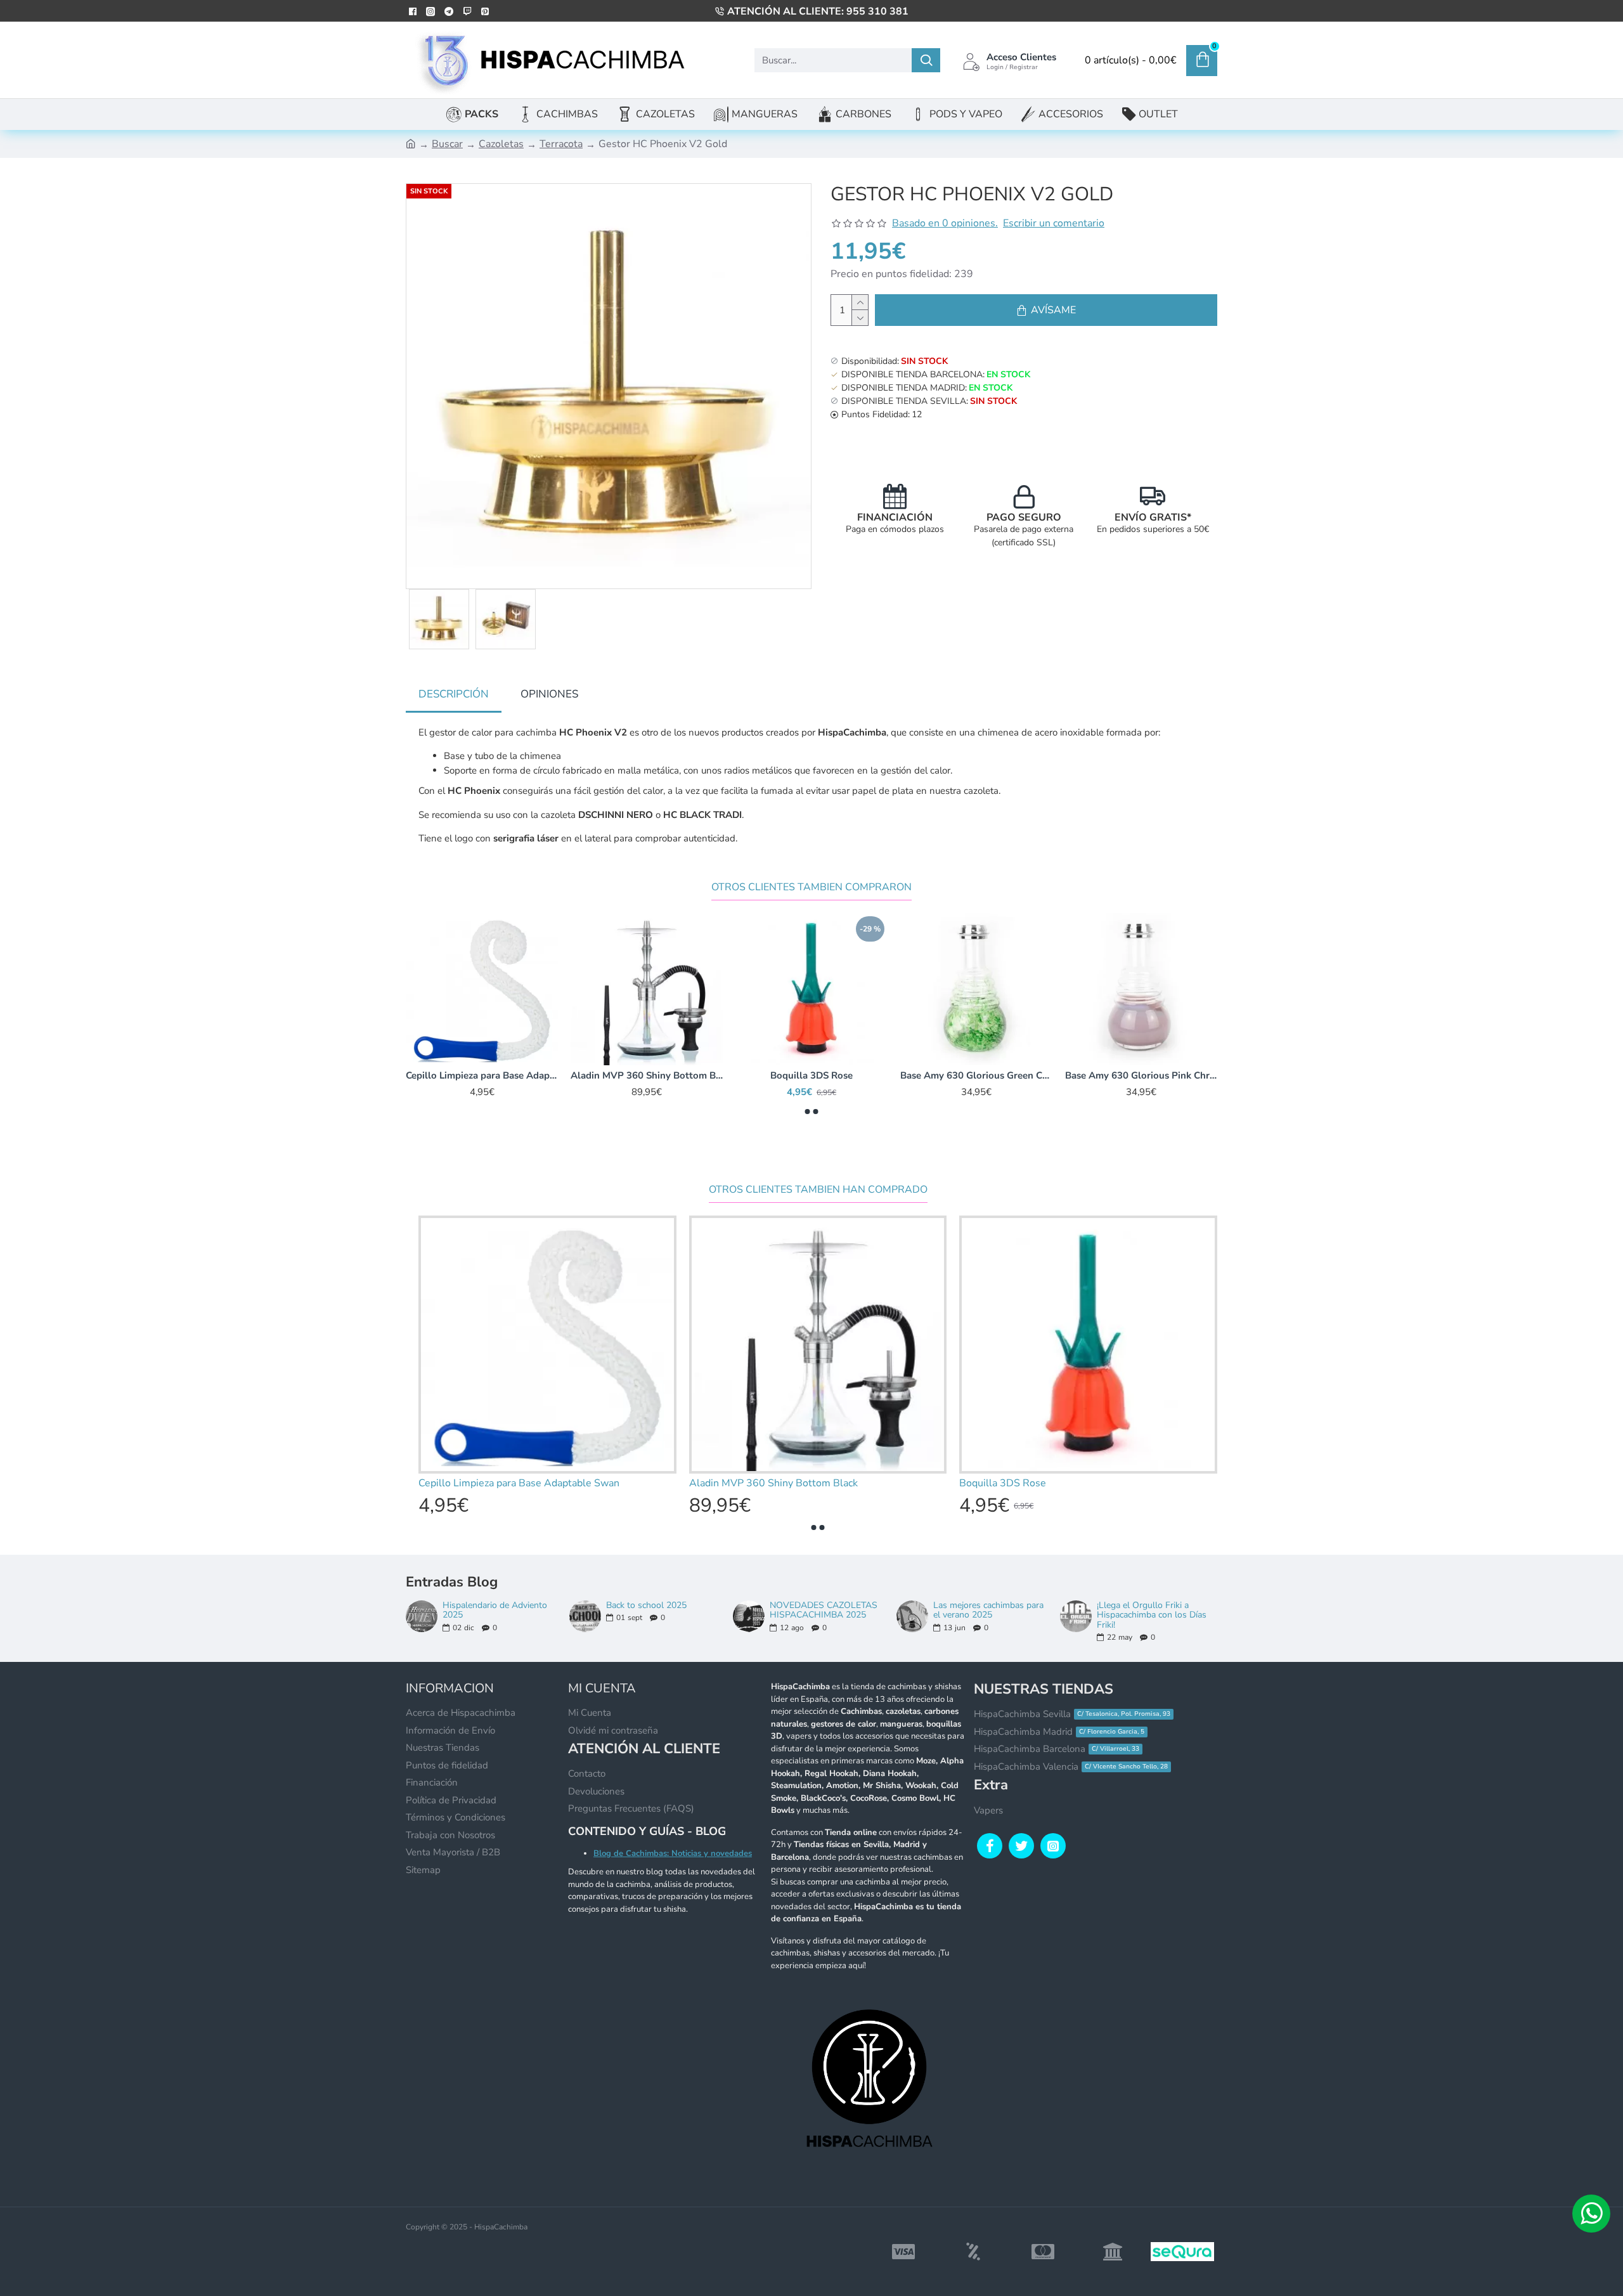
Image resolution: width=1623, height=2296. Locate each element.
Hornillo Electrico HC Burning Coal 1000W (811, 1076)
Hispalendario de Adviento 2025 (495, 1610)
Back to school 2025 (646, 1605)
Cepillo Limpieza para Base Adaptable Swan (976, 1076)
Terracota (561, 144)
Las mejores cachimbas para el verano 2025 (988, 1610)
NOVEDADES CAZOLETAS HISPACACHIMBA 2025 (824, 1610)
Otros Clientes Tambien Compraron (811, 887)
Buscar (447, 144)
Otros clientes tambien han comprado (818, 1190)
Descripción (454, 694)
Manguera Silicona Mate (482, 1076)
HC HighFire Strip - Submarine (647, 1076)
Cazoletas (501, 144)
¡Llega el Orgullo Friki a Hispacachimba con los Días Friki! (1152, 1615)
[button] (808, 1112)
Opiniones (549, 694)
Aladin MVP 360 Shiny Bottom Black (1141, 1076)
